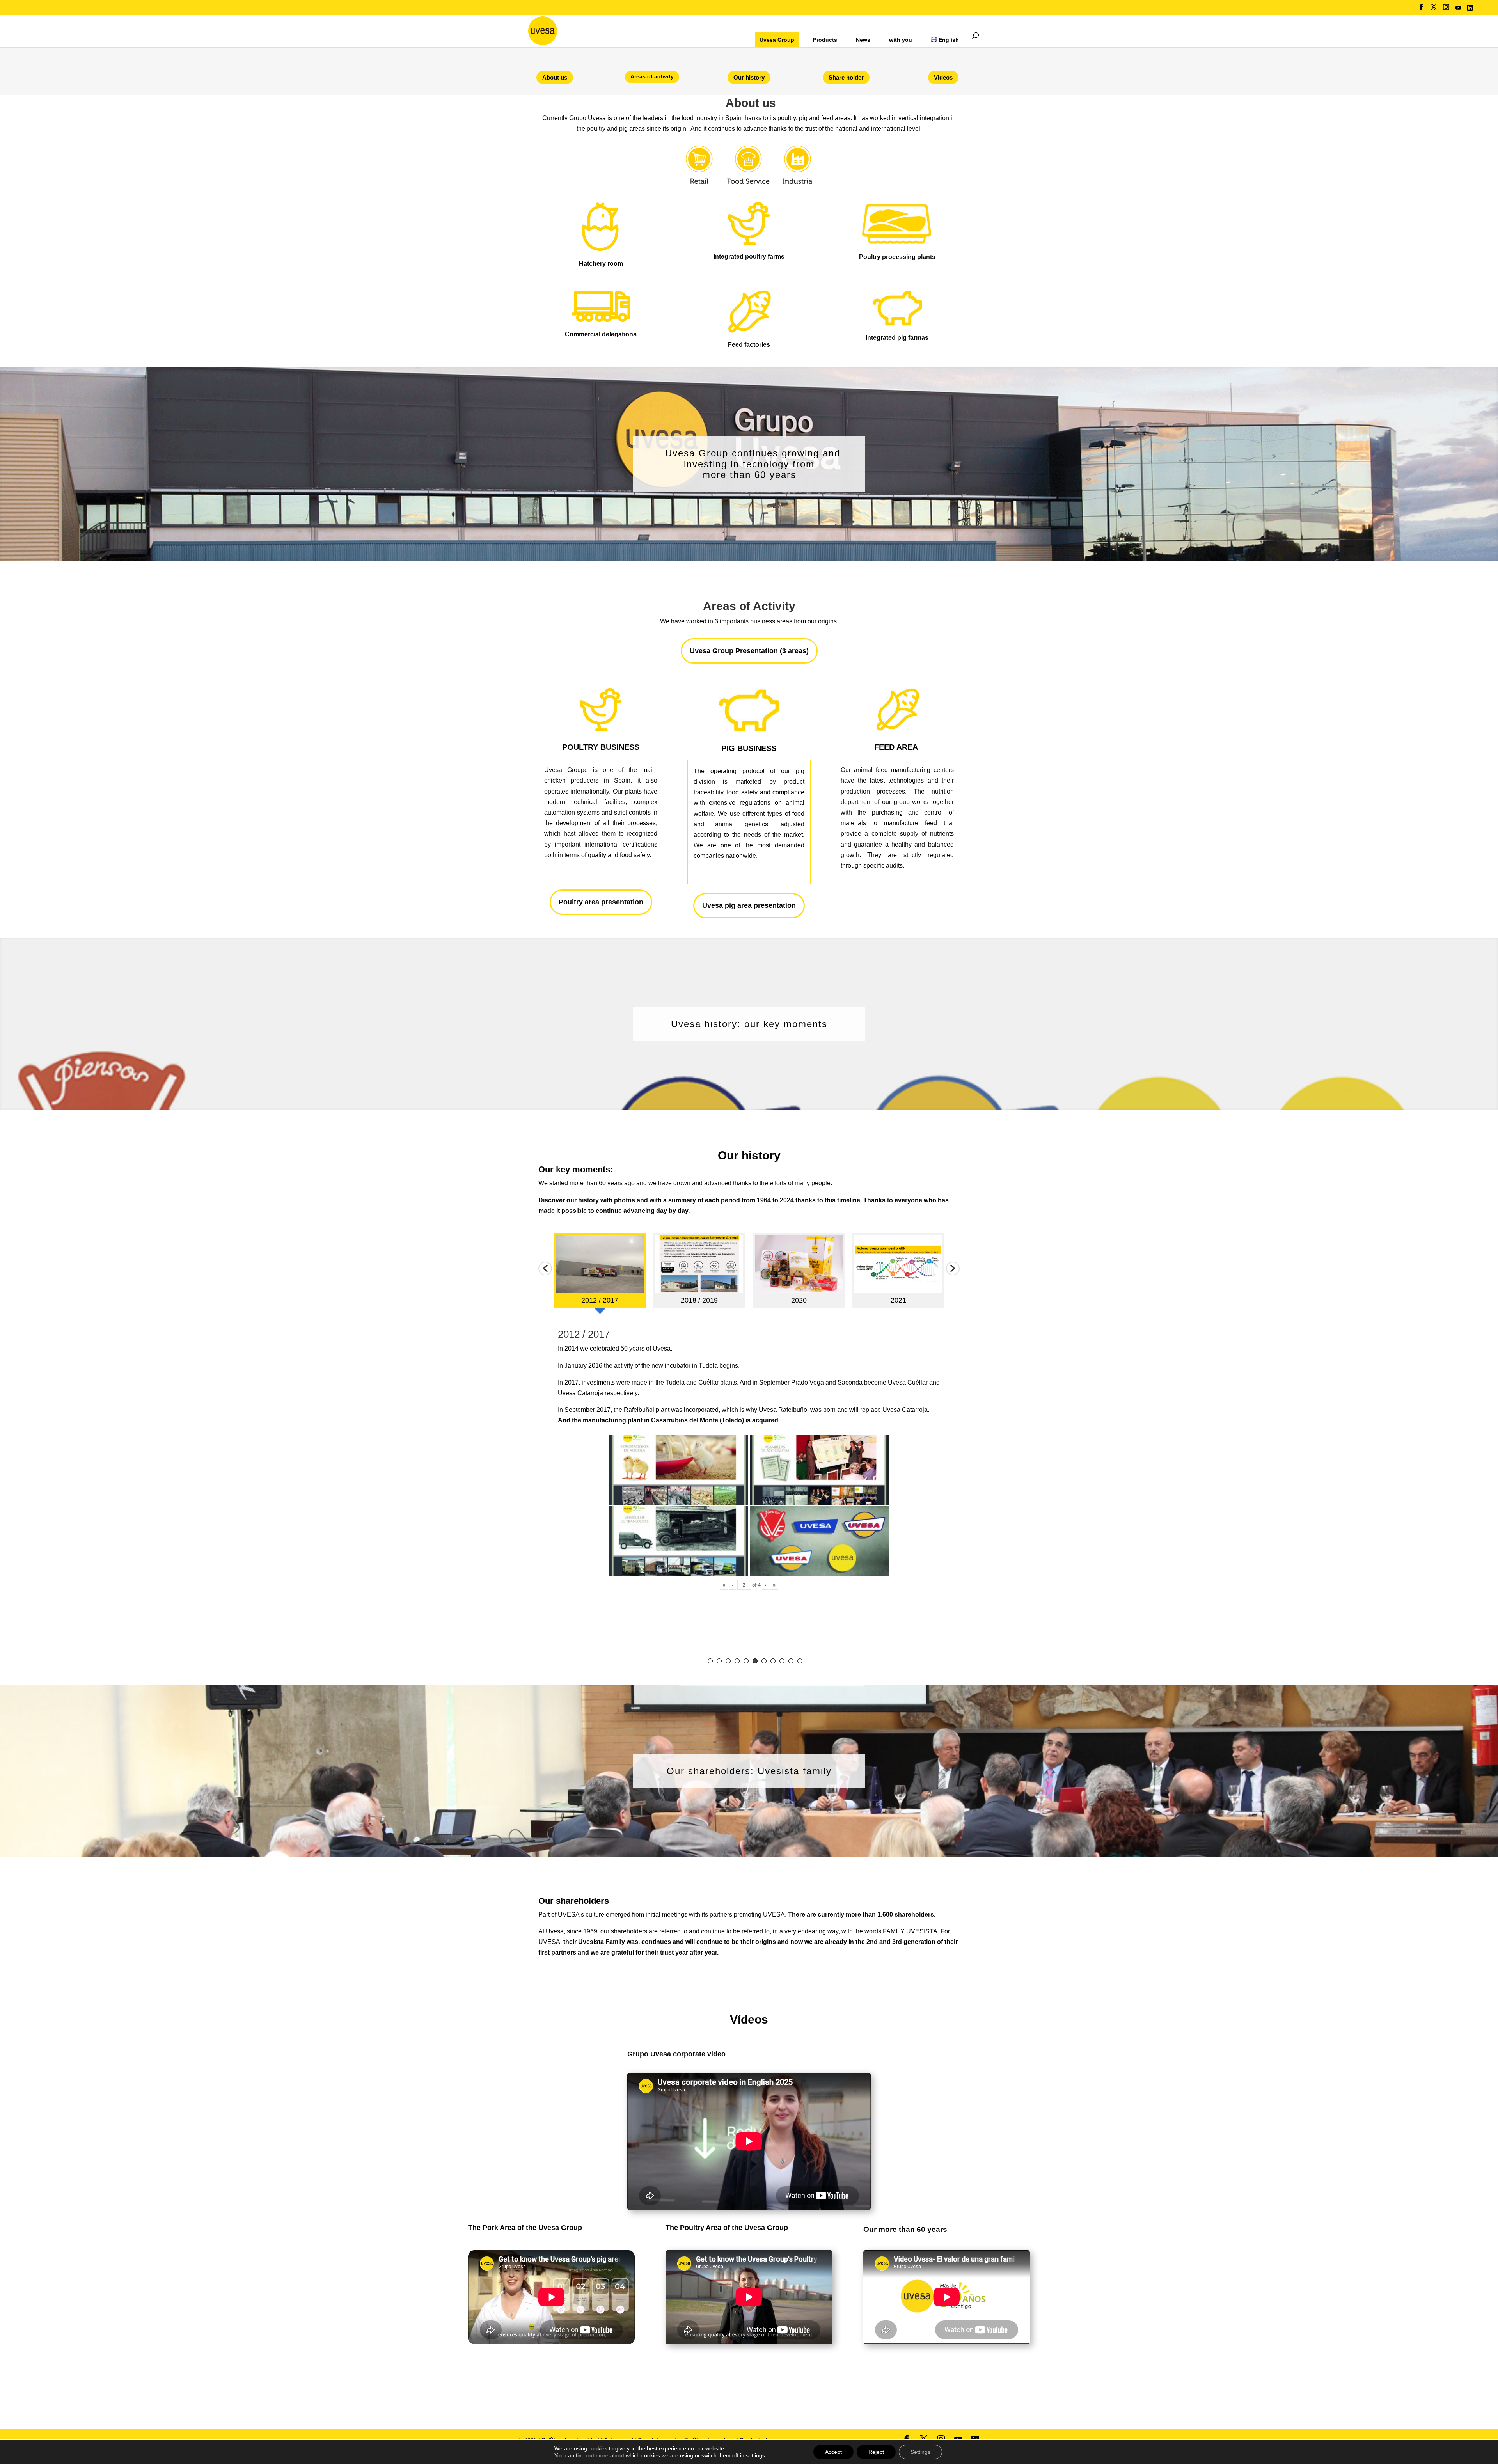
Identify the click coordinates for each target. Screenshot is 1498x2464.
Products (825, 40)
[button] (545, 1268)
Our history (749, 77)
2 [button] (719, 1661)
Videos (943, 77)
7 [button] (764, 1661)
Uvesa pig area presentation (749, 905)
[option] (600, 1273)
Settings (920, 2452)
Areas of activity (652, 76)
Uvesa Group (777, 40)
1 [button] (710, 1661)
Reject (876, 2452)
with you (901, 40)
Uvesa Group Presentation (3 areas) (749, 651)
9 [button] (782, 1661)
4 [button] (737, 1661)
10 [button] (791, 1661)
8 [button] (773, 1661)
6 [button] (755, 1661)
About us (555, 77)
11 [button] (800, 1661)
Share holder (846, 77)
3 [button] (728, 1661)
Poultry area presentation (601, 902)
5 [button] (746, 1661)
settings (755, 2455)
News (863, 40)
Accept (833, 2452)
